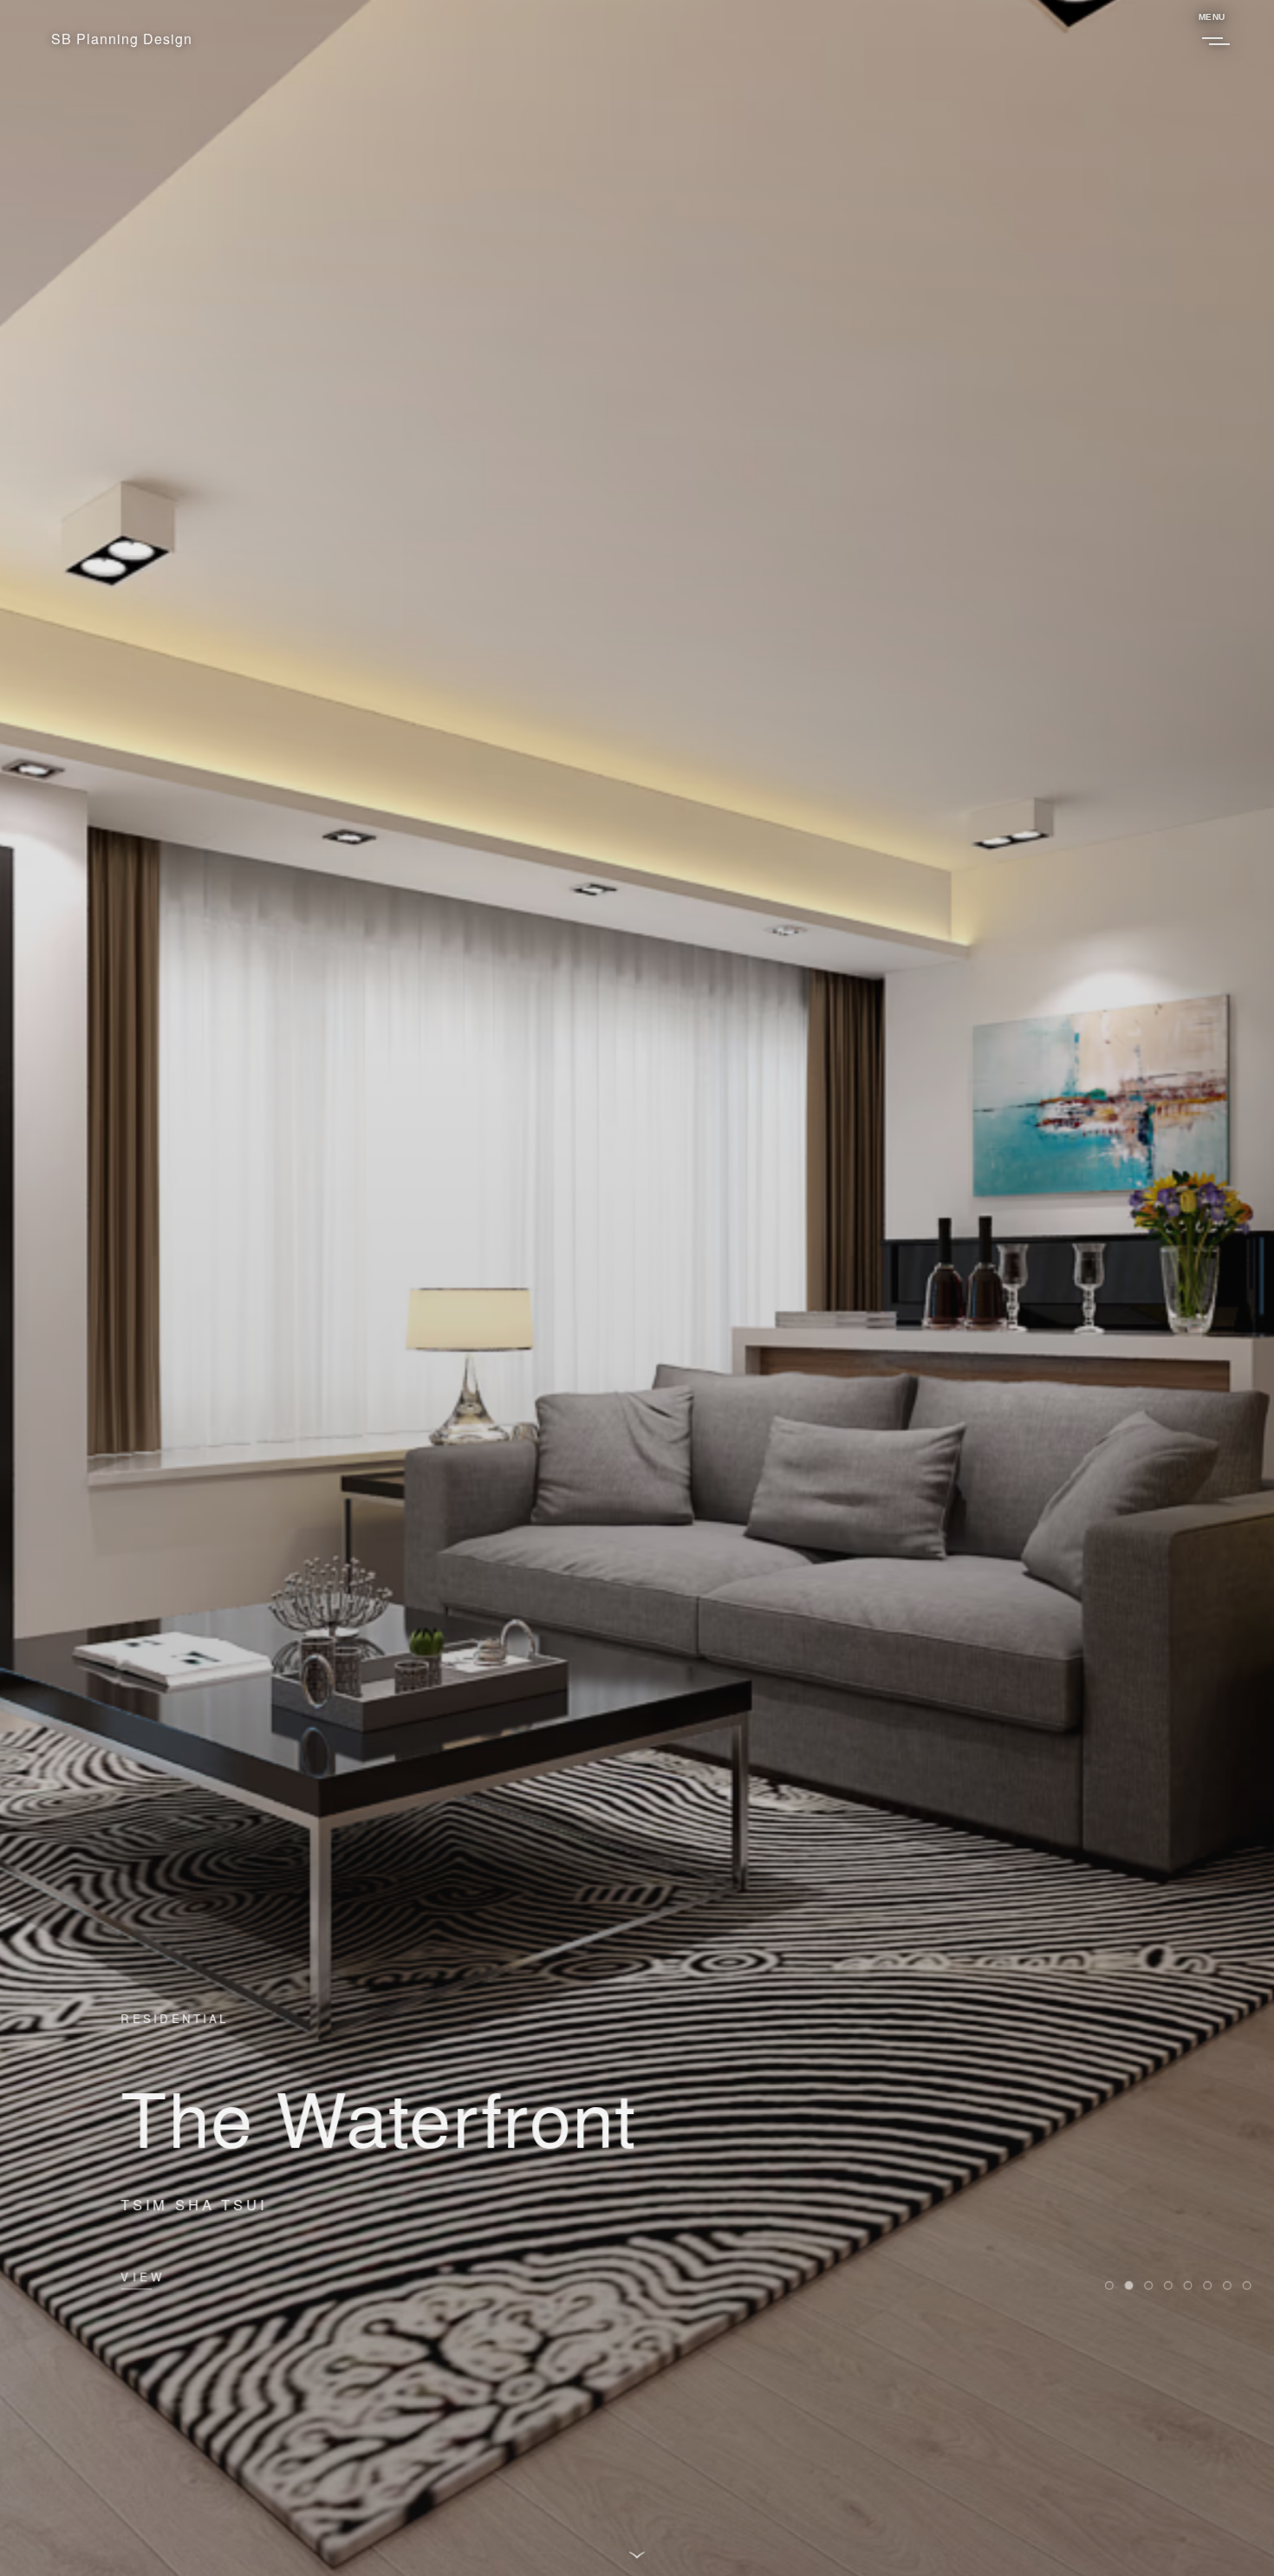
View (143, 2276)
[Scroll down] (637, 2553)
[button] (1108, 2286)
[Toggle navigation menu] (1211, 38)
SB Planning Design (122, 39)
